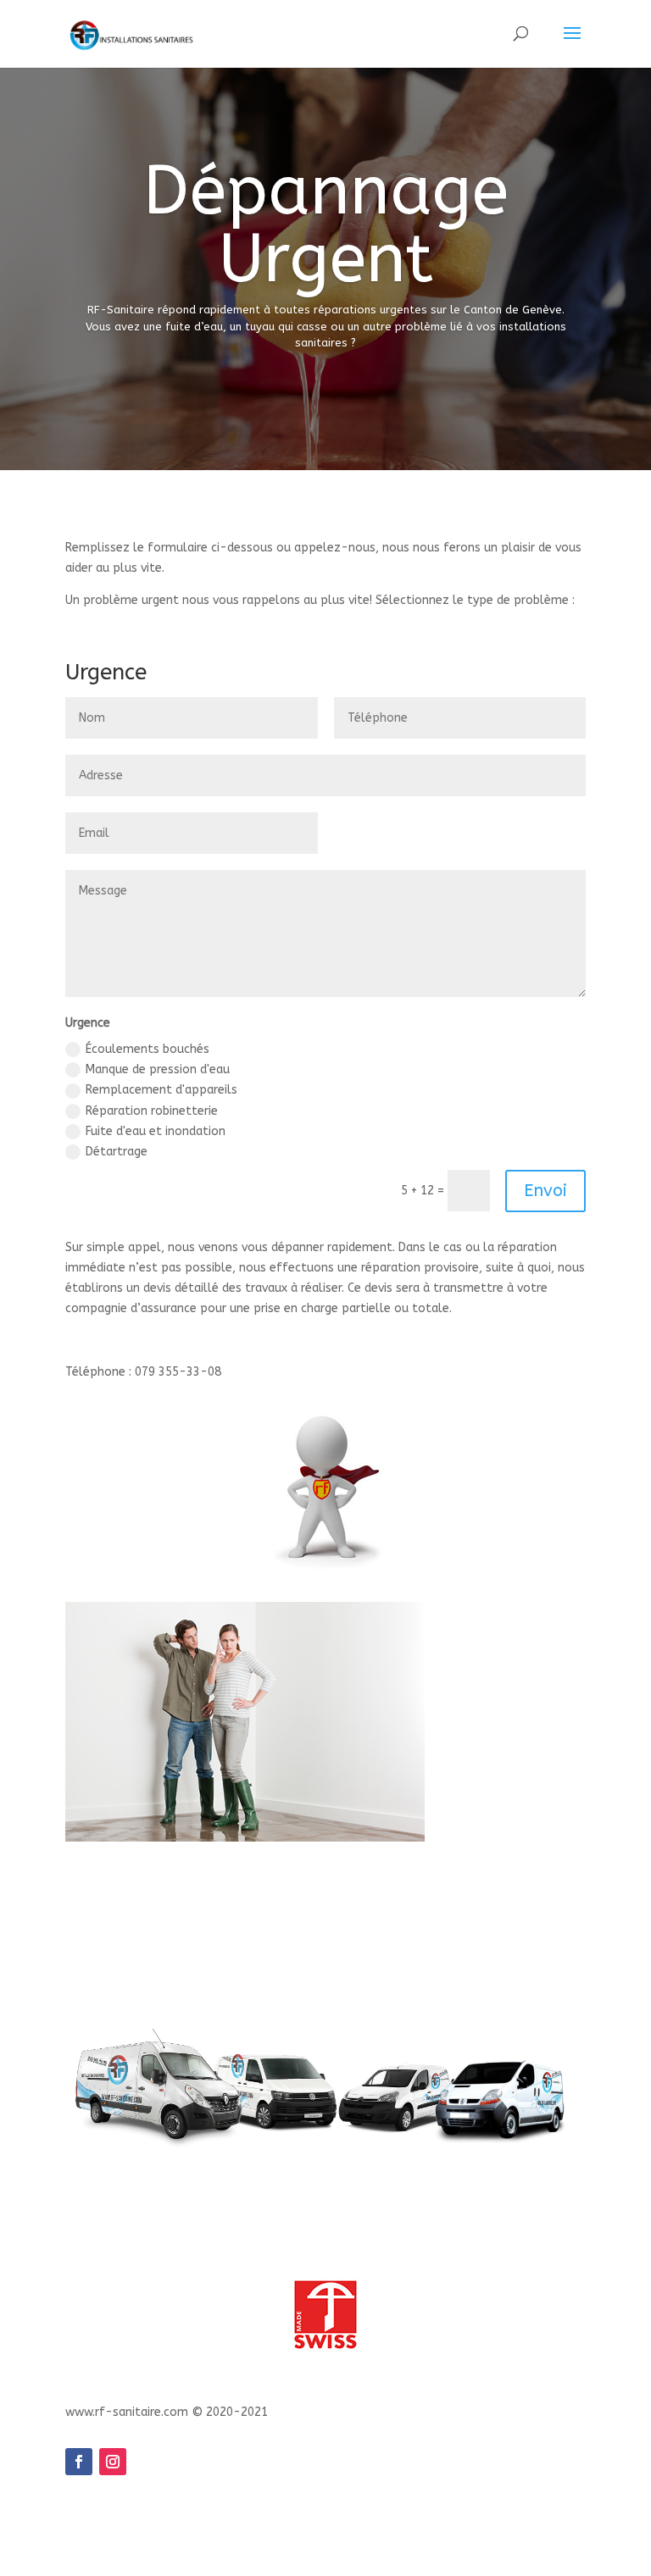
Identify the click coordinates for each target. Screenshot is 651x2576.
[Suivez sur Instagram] (113, 2462)
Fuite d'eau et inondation (156, 1131)
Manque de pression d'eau (158, 1069)
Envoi (545, 1191)
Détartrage (117, 1152)
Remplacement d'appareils (161, 1090)
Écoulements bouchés (147, 1049)
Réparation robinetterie (152, 1111)
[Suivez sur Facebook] (79, 2462)
